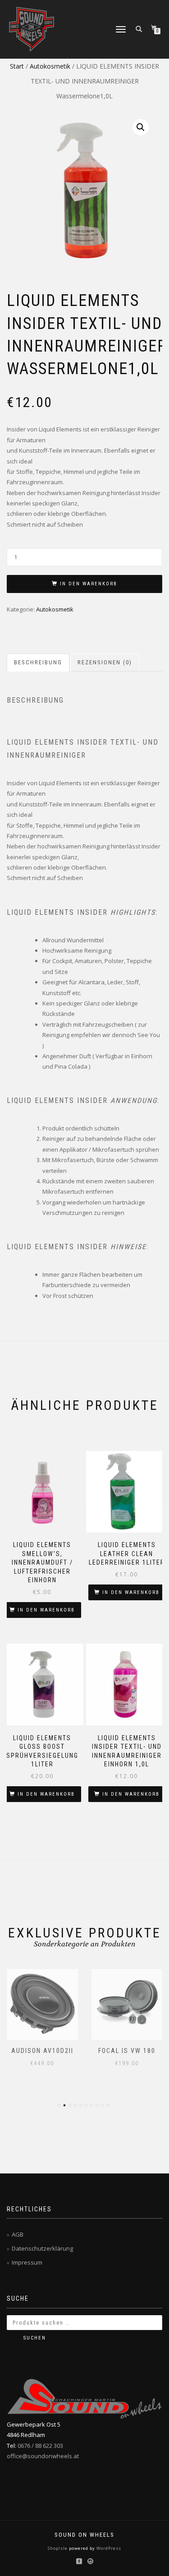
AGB (18, 2234)
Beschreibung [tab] (38, 662)
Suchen (35, 2338)
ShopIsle (58, 2548)
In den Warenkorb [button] (46, 1610)
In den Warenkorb (89, 584)
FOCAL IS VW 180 (127, 2051)
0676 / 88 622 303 (40, 2446)
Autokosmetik (50, 66)
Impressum (27, 2262)
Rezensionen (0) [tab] (105, 662)
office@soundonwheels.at (43, 2456)
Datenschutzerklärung (42, 2248)
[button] (141, 127)
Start (17, 66)
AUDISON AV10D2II (42, 2051)
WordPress (108, 2548)
